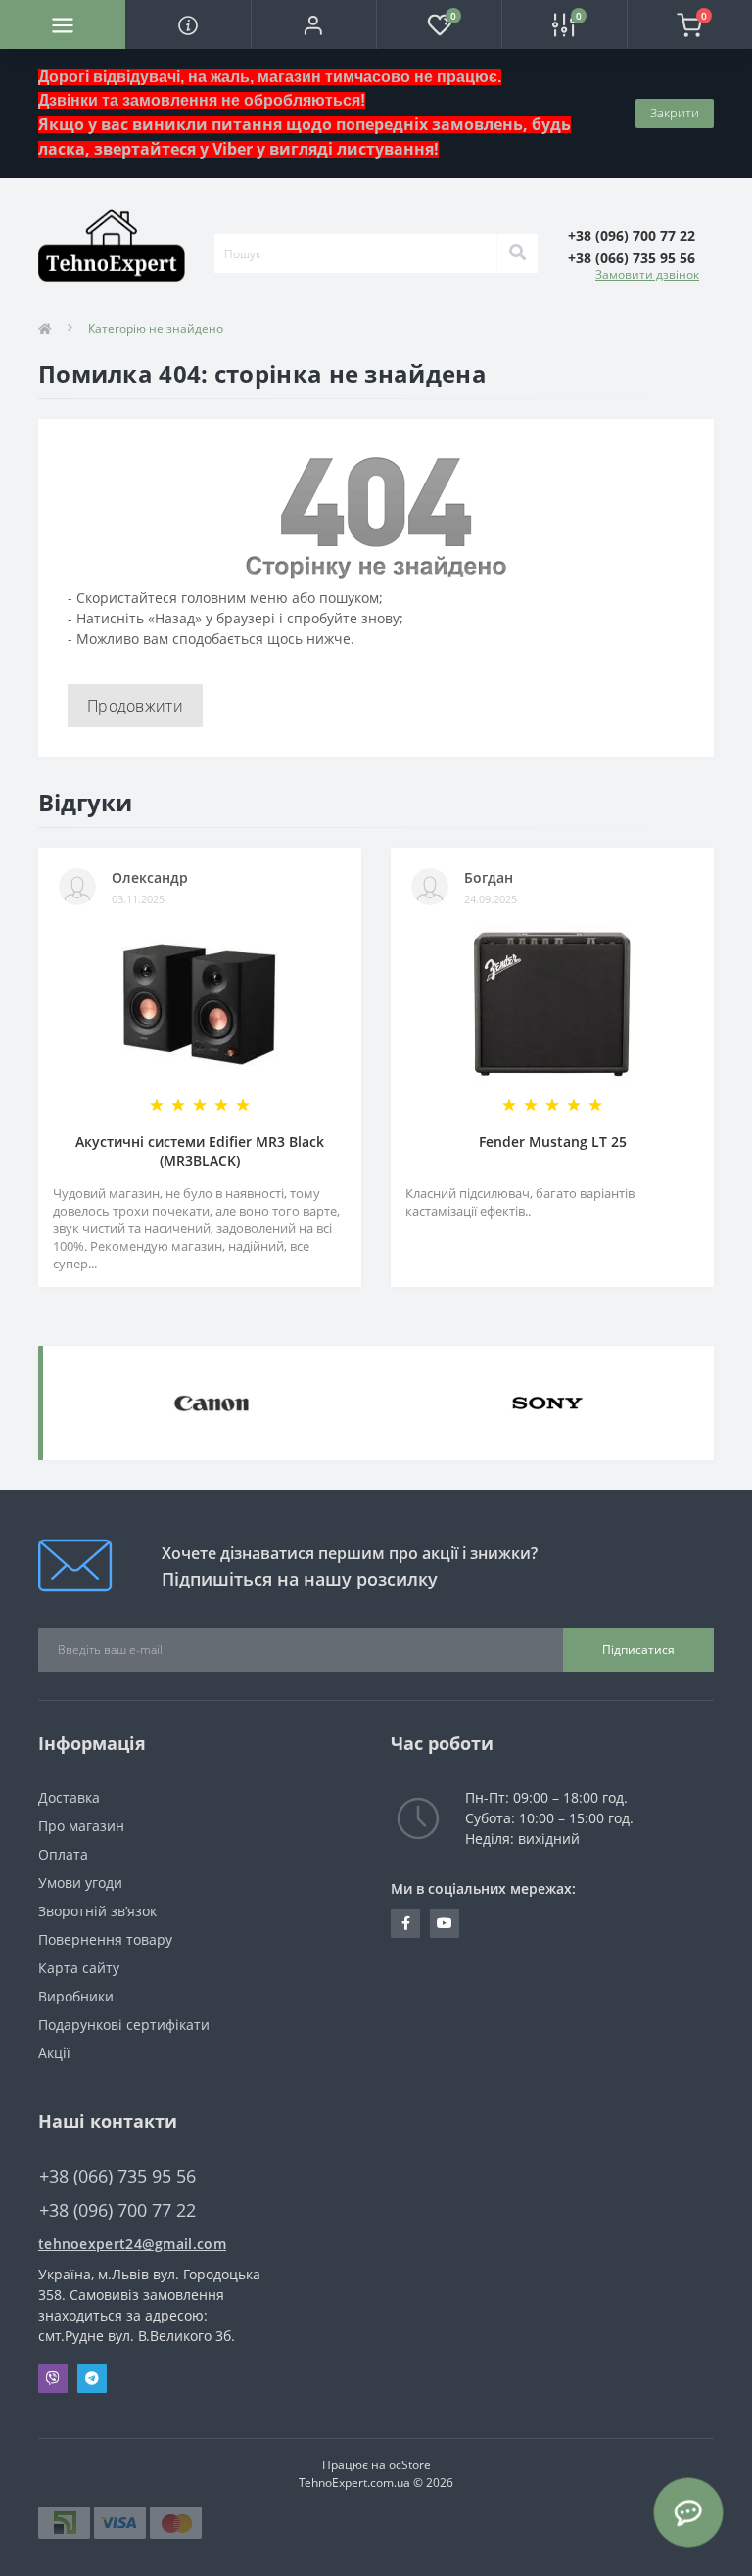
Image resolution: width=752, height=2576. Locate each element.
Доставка (69, 1797)
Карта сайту (79, 1968)
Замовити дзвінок (647, 275)
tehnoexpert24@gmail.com (132, 2244)
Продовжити (135, 706)
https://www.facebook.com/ (405, 1923)
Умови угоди (80, 1883)
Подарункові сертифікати (124, 2024)
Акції (54, 2053)
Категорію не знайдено (156, 328)
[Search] (517, 253)
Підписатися (638, 1650)
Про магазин (81, 1826)
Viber (53, 2378)
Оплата (63, 1854)
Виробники (76, 1996)
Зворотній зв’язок (97, 1911)
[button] (313, 24)
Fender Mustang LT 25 (553, 1142)
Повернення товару (105, 1939)
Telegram (92, 2378)
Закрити (675, 113)
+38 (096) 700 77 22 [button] (117, 2210)
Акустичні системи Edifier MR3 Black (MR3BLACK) (200, 1151)
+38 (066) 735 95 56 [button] (117, 2176)
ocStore (410, 2465)
